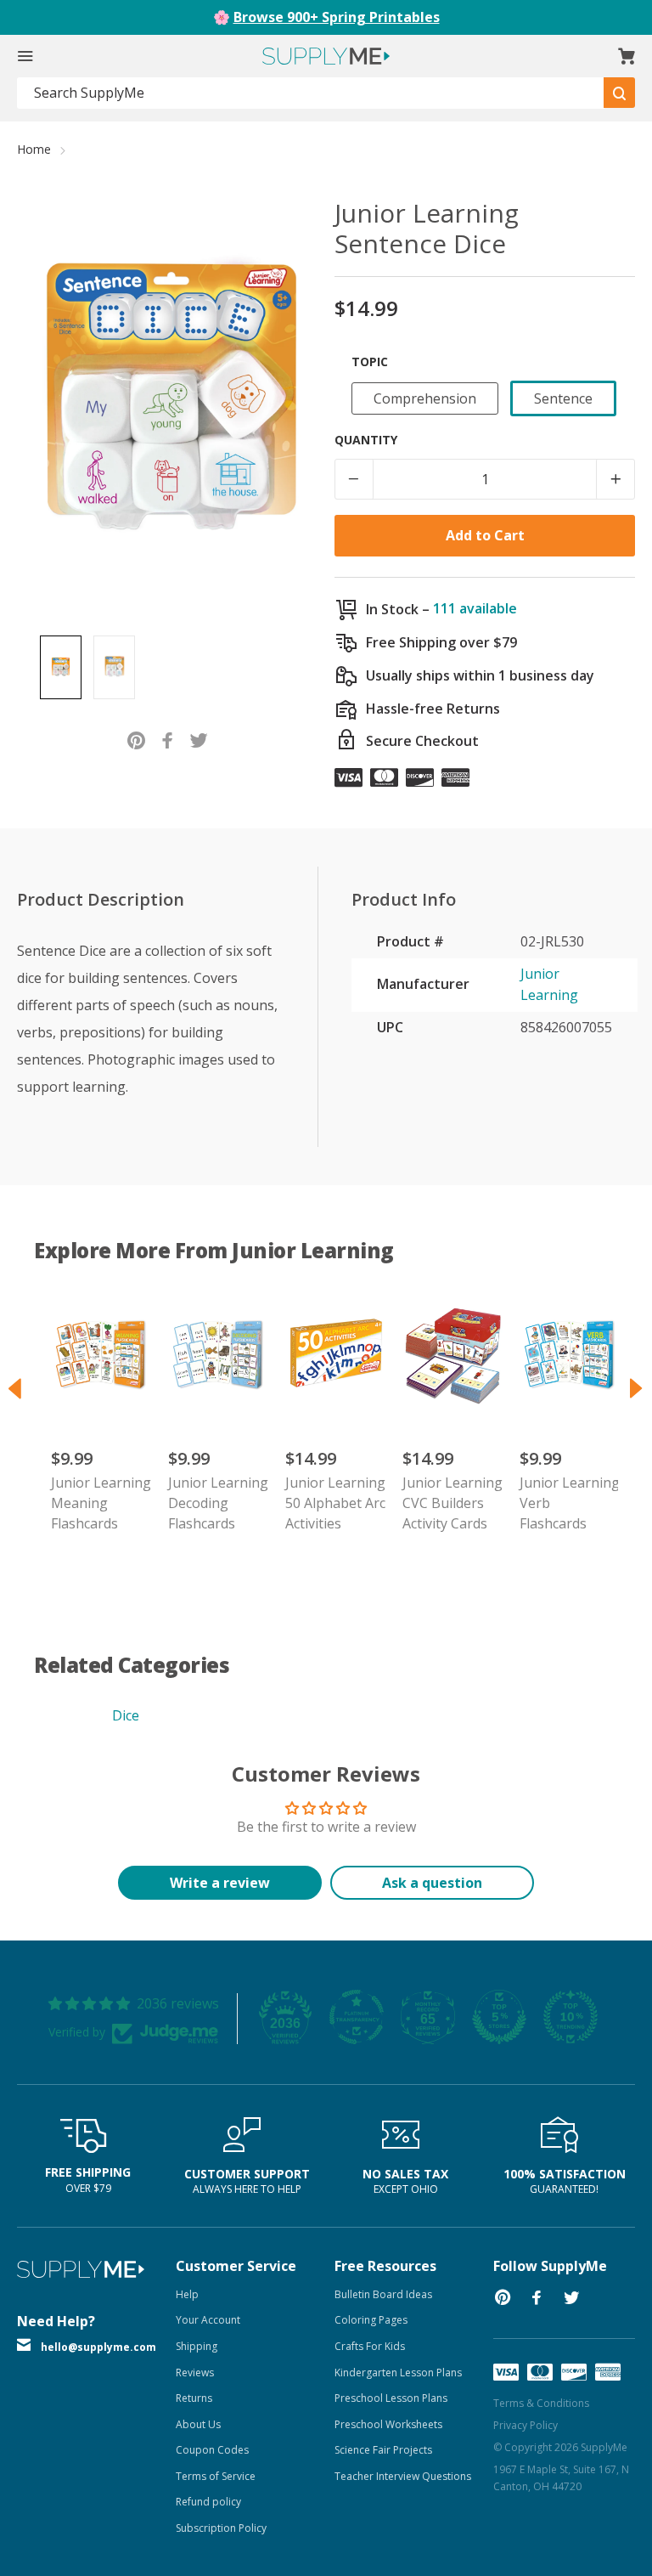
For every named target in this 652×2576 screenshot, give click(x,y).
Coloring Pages (371, 2320)
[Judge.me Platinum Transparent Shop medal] (357, 2017)
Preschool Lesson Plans (391, 2398)
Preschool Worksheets (388, 2424)
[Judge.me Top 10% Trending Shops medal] (570, 2017)
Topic (370, 362)
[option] (61, 667)
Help (187, 2294)
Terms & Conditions (541, 2403)
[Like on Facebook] (168, 739)
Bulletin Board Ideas (383, 2294)
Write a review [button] (220, 1883)
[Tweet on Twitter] (199, 739)
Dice (126, 1715)
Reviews (195, 2373)
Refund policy (208, 2502)
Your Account (208, 2320)
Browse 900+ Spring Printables (337, 17)
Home (34, 149)
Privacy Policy (526, 2425)
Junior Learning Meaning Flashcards (101, 1503)
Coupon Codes (212, 2450)
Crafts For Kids (370, 2346)
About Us (198, 2424)
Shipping (197, 2346)
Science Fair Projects (383, 2450)
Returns (194, 2398)
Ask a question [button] (432, 1883)
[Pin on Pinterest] (136, 739)
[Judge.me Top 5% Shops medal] (499, 2017)
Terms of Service (216, 2476)
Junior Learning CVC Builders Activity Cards (452, 1503)
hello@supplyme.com (98, 2347)
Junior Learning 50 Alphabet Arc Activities (335, 1503)
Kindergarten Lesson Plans (398, 2373)
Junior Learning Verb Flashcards (570, 1503)
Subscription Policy (221, 2528)
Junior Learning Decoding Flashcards (218, 1503)
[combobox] (311, 93)
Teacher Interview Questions (403, 2476)
